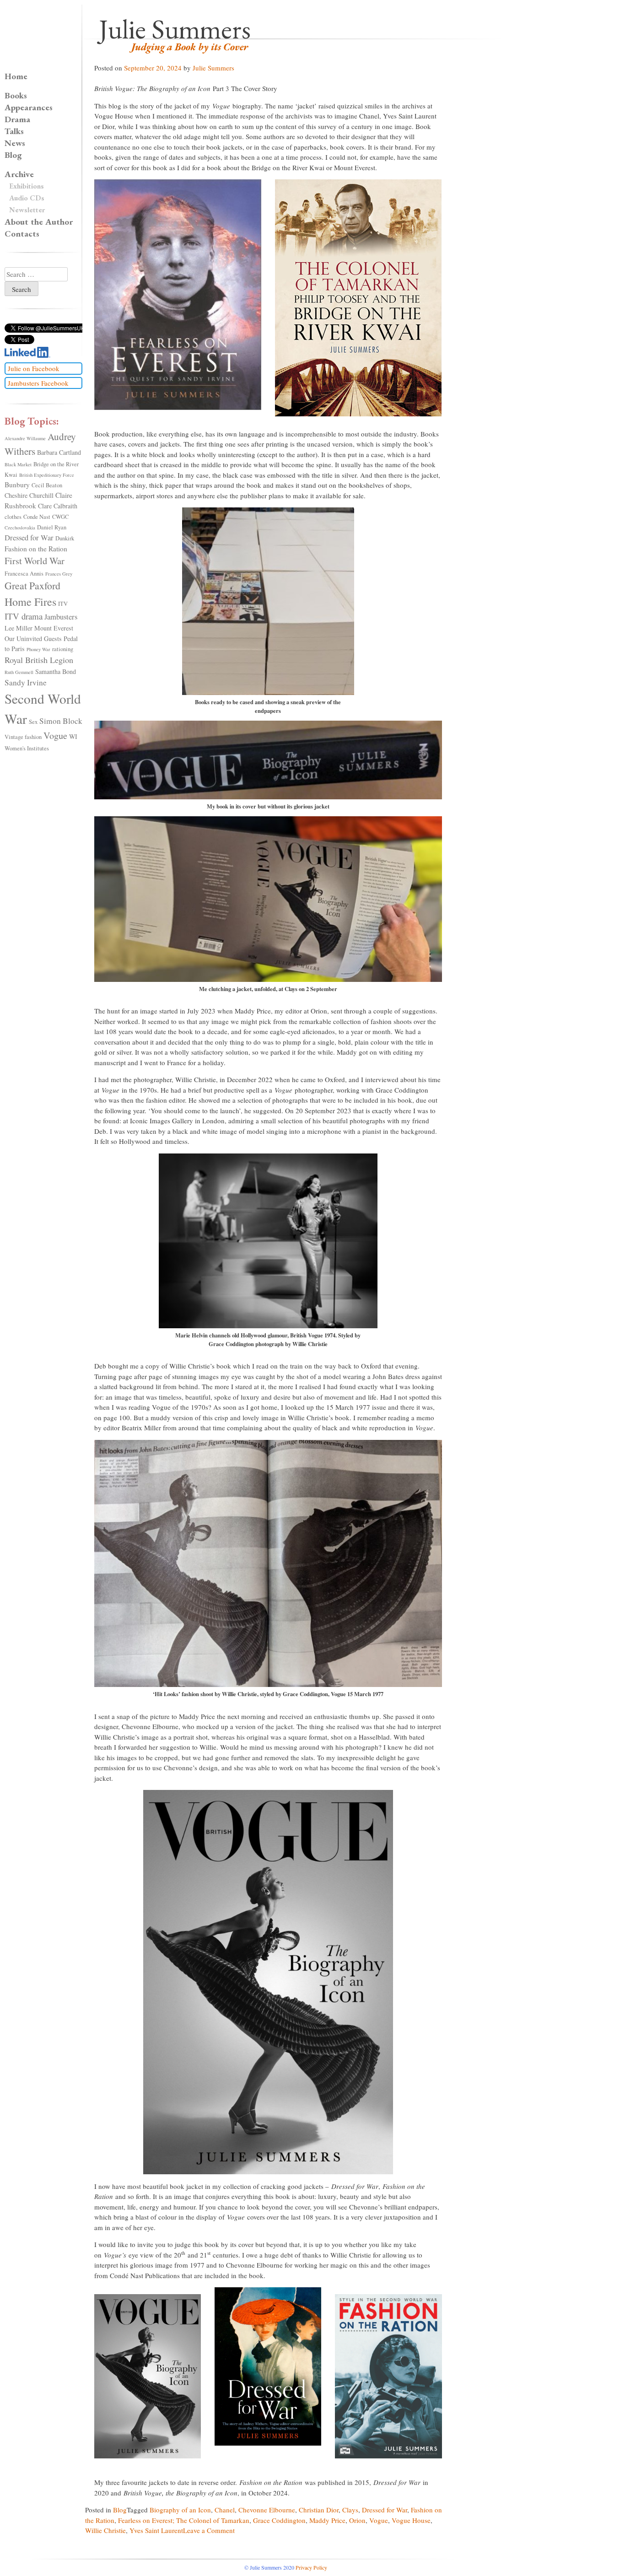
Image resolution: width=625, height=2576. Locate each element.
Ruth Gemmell (19, 672)
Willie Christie (105, 2530)
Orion (357, 2520)
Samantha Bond (56, 671)
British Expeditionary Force (47, 475)
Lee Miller (19, 628)
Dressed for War (385, 2510)
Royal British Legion (39, 660)
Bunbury (17, 485)
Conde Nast (37, 517)
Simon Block (61, 721)
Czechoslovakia (20, 528)
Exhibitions (27, 186)
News (15, 143)
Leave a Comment (209, 2530)
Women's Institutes (27, 748)
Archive (19, 174)
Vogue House (411, 2520)
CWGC (60, 517)
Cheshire (16, 495)
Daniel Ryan (52, 527)
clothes (13, 517)
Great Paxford (32, 585)
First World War (35, 561)
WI (73, 736)
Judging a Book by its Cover (190, 47)
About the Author (39, 222)
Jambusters (61, 617)
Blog (120, 2510)
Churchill (41, 495)
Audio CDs (27, 198)
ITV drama (24, 616)
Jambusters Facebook (38, 383)
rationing (63, 649)
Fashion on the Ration (36, 549)
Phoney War (38, 649)
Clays (350, 2510)
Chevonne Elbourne (267, 2510)
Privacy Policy (311, 2567)
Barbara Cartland (59, 452)
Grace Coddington (279, 2520)
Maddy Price (327, 2520)
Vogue (379, 2520)
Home (16, 76)
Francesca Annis (24, 574)
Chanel (225, 2510)
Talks (14, 131)
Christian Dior (319, 2510)
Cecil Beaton (47, 485)
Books (16, 95)
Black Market (18, 464)
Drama (17, 119)
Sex (33, 722)
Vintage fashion (23, 737)
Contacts (22, 234)
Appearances (29, 107)
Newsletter (27, 210)
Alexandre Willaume (25, 438)
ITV (63, 604)
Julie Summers (175, 29)
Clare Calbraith (58, 506)
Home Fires (30, 602)
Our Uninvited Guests (33, 639)
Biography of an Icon (180, 2510)
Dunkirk (65, 538)
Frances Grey (59, 574)
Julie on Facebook (34, 368)
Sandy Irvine (26, 682)
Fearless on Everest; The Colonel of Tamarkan (184, 2520)
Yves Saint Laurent (156, 2530)
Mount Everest (54, 628)
